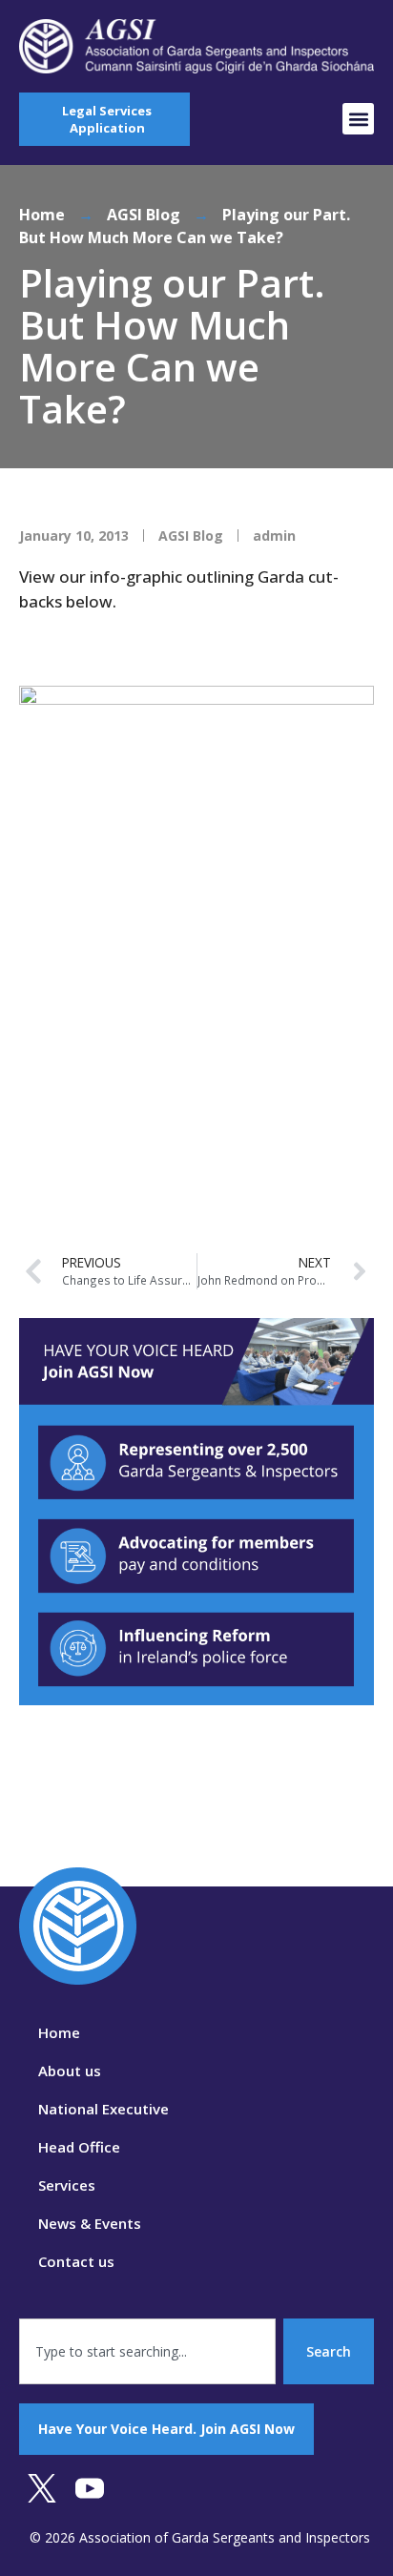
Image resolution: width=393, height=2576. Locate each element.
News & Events (90, 2223)
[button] (358, 119)
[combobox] (147, 2351)
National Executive (103, 2109)
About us (70, 2071)
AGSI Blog (144, 215)
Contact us (76, 2261)
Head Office (79, 2147)
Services (67, 2185)
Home (42, 215)
